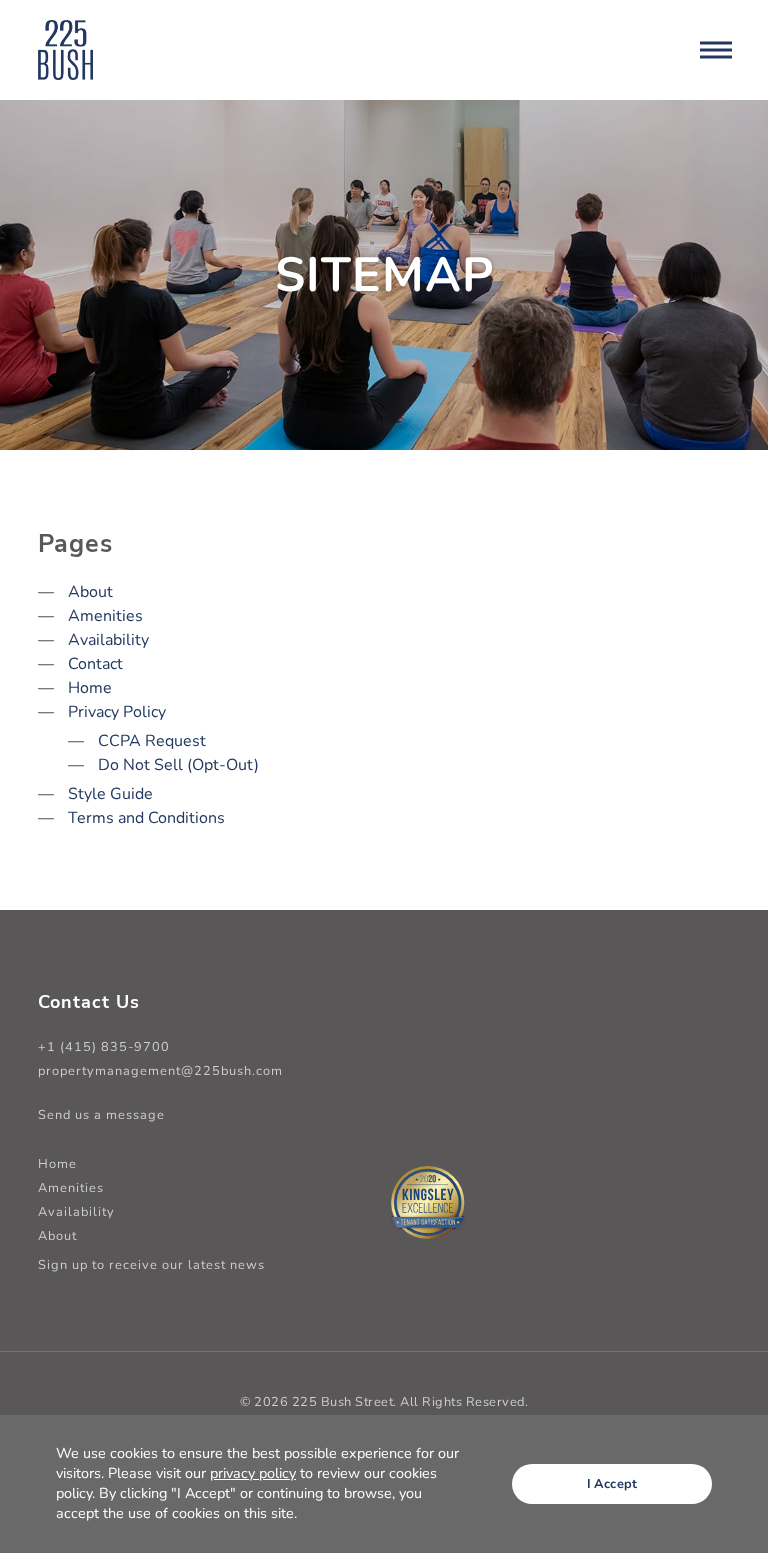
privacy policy (253, 1473)
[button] (715, 49)
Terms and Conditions (146, 818)
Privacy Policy (117, 712)
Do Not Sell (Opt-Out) (178, 765)
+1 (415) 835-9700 (104, 1047)
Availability (108, 640)
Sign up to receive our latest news (151, 1265)
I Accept (612, 1484)
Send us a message (101, 1115)
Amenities (105, 616)
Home (90, 688)
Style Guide (110, 794)
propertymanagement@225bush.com (160, 1071)
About (90, 592)
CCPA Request (152, 741)
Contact (95, 664)
